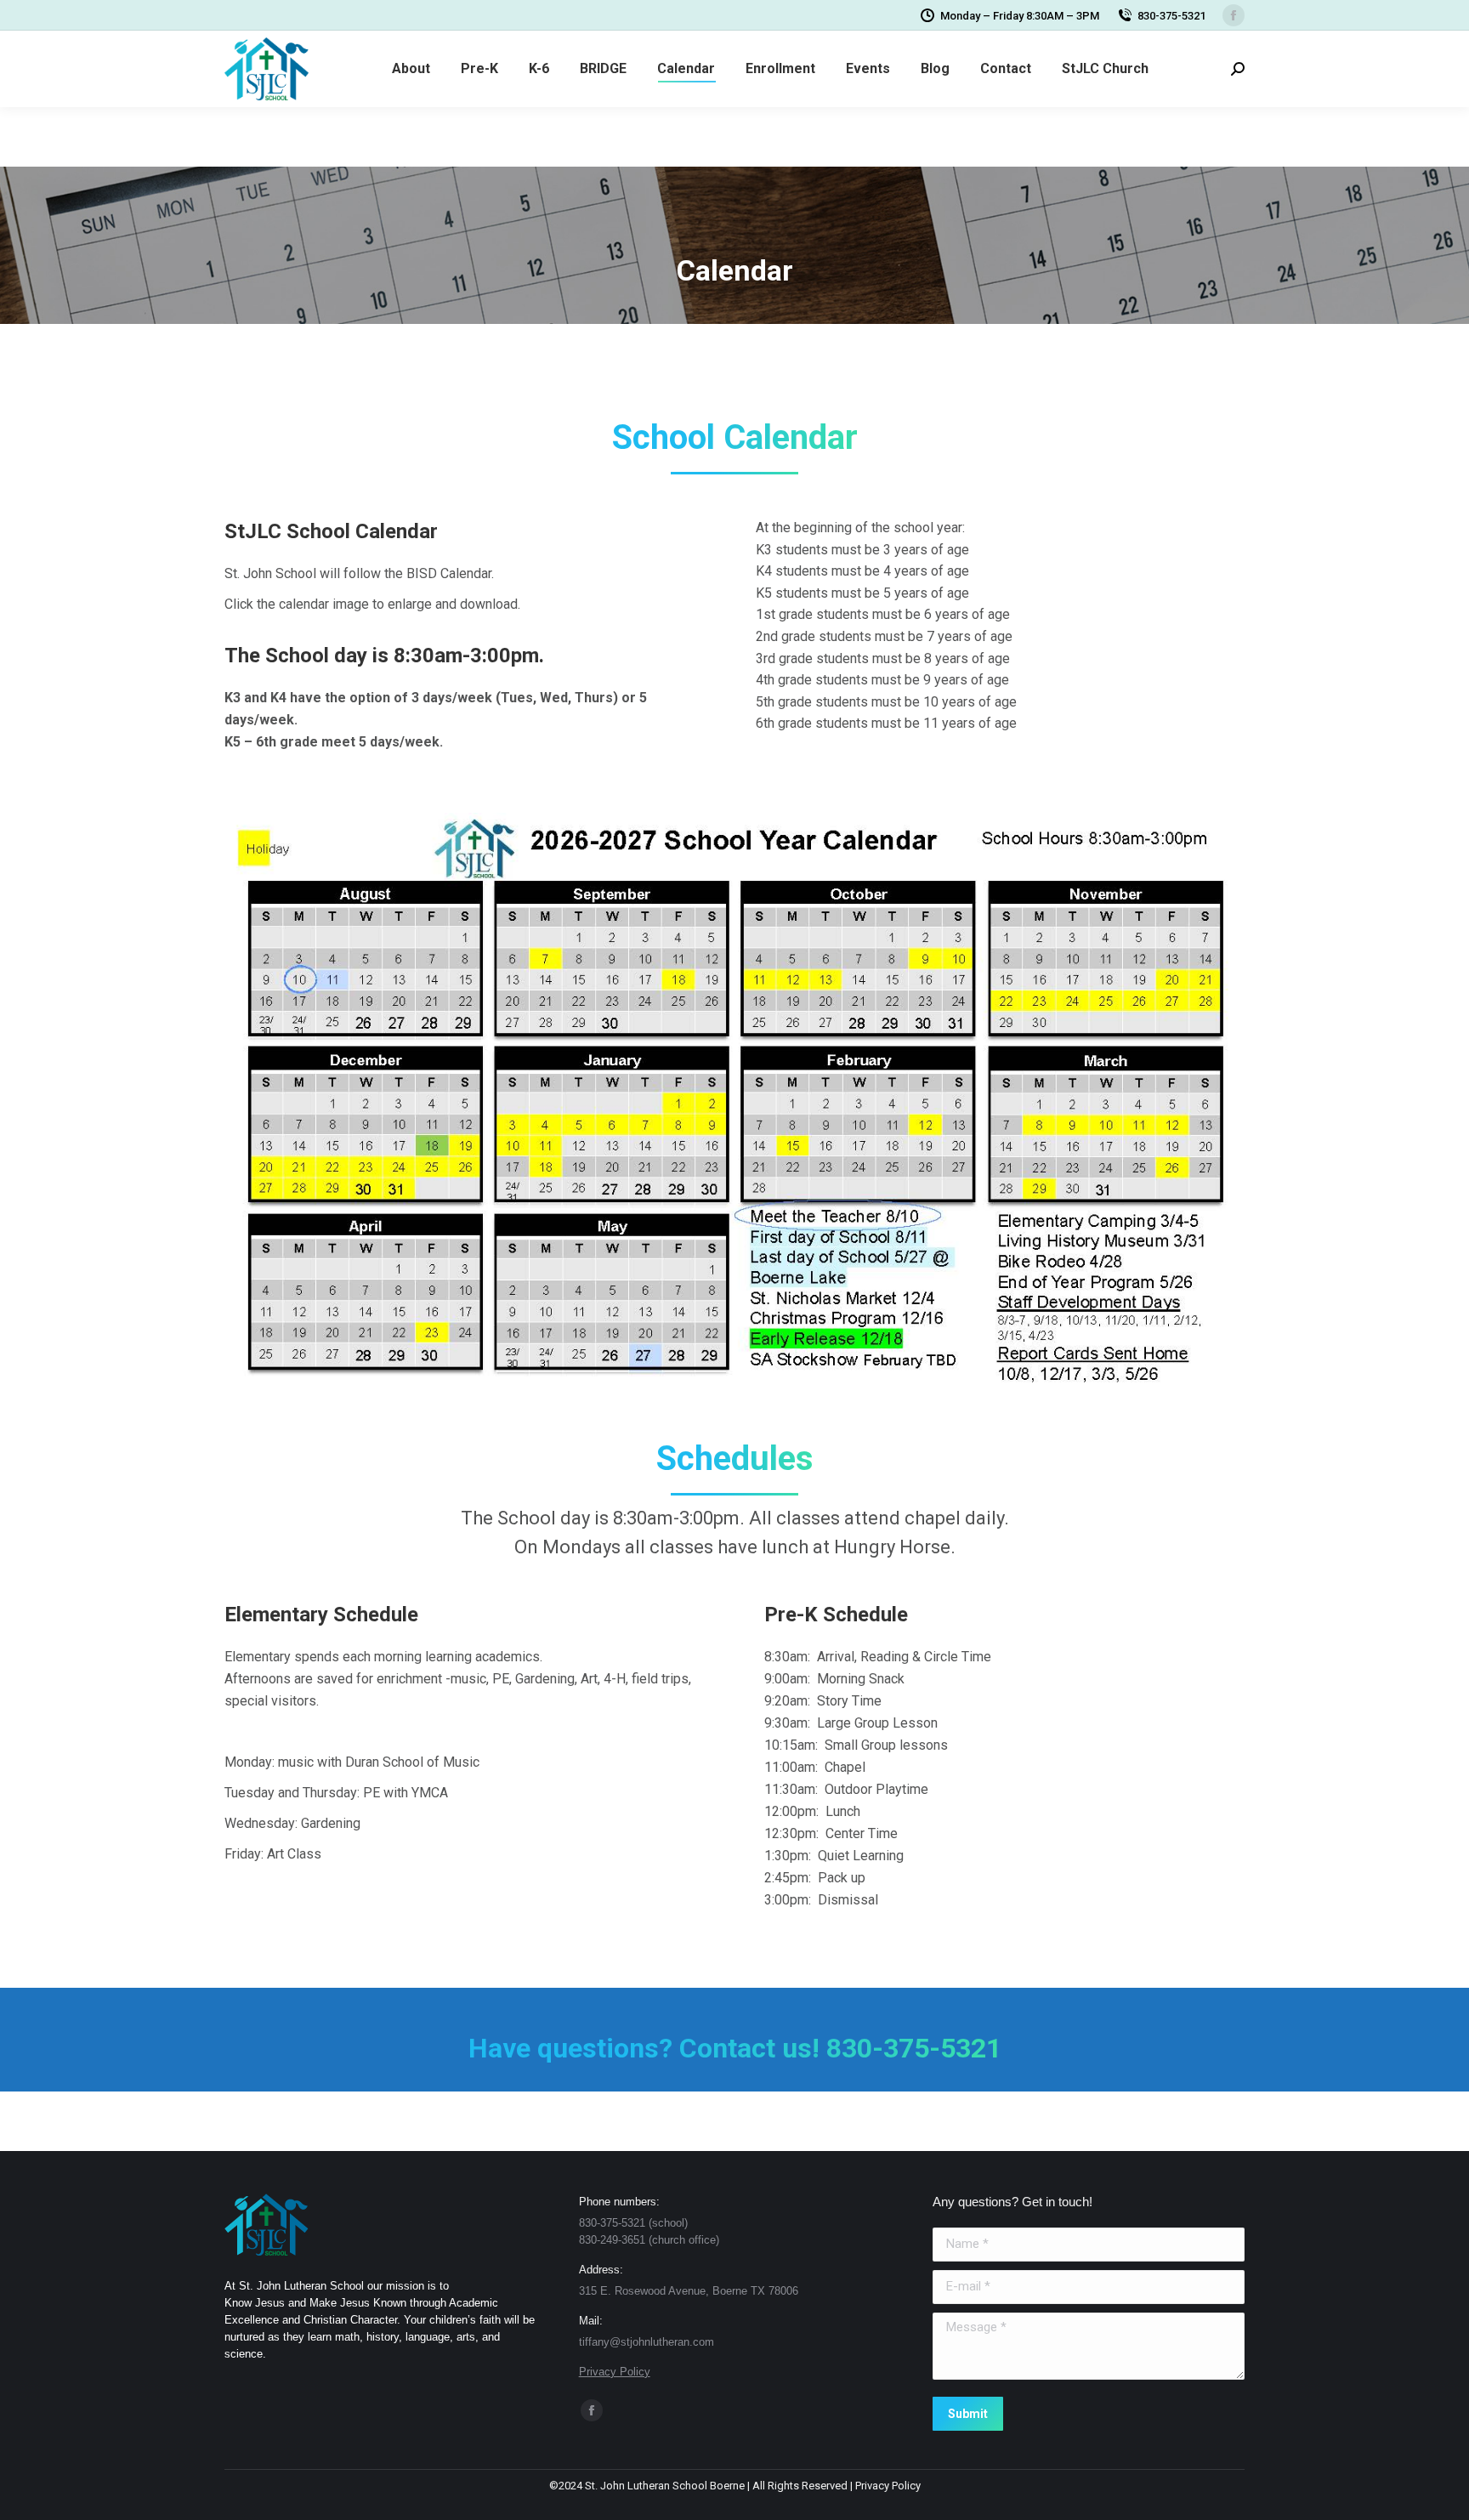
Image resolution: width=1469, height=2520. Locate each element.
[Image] (734, 1100)
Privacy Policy (615, 2372)
